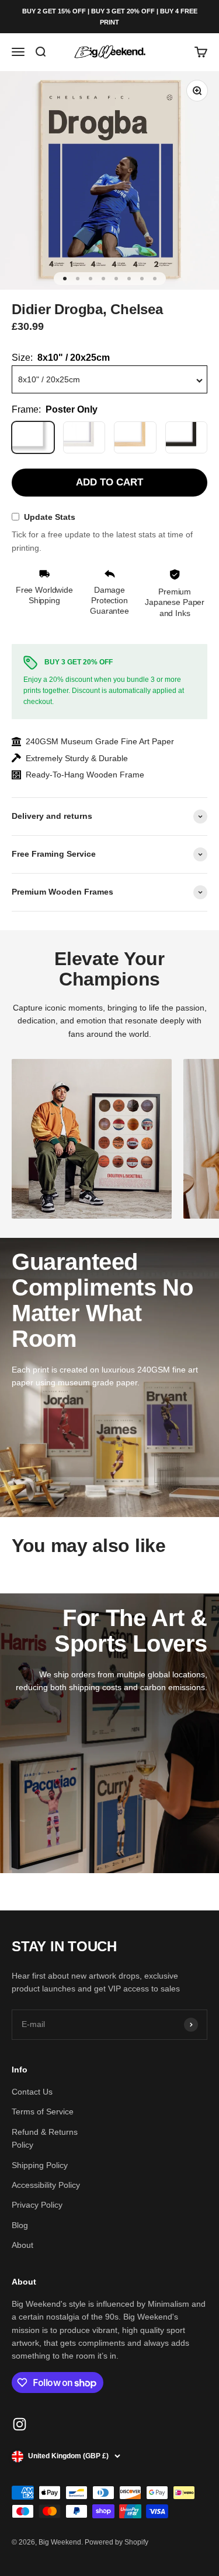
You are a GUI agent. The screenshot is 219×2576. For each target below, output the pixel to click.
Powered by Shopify (117, 2542)
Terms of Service (43, 2112)
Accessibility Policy (46, 2185)
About (22, 2245)
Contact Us (32, 2092)
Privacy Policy (37, 2205)
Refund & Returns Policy (45, 2138)
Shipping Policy (40, 2165)
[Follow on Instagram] (20, 2424)
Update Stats (50, 517)
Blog (20, 2225)
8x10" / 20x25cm (49, 379)
